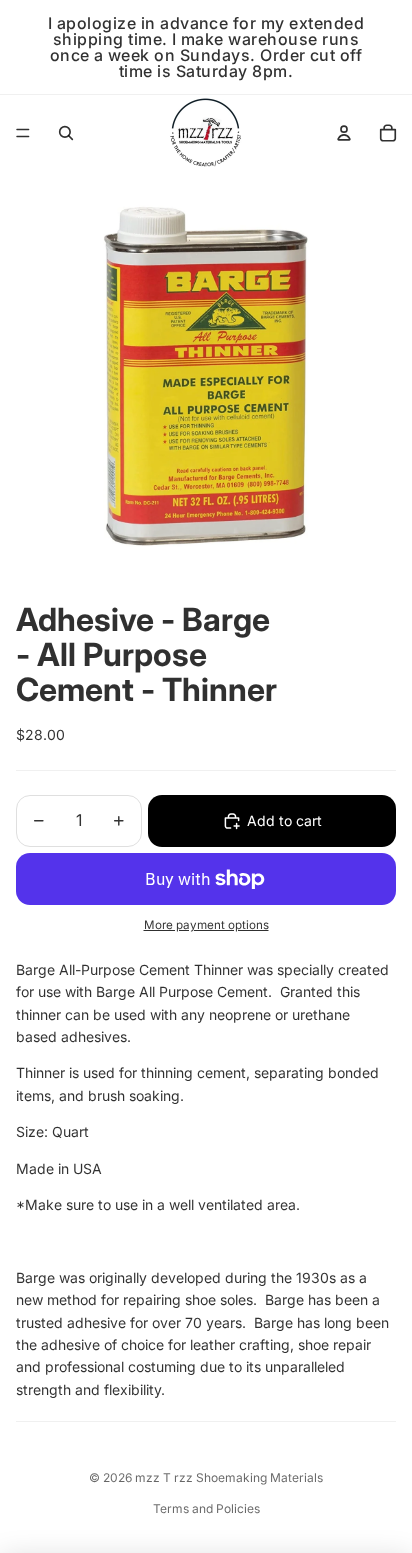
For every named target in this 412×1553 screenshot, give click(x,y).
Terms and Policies (206, 1508)
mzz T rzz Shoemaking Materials (229, 1477)
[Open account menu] (344, 133)
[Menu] (23, 133)
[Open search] (66, 133)
